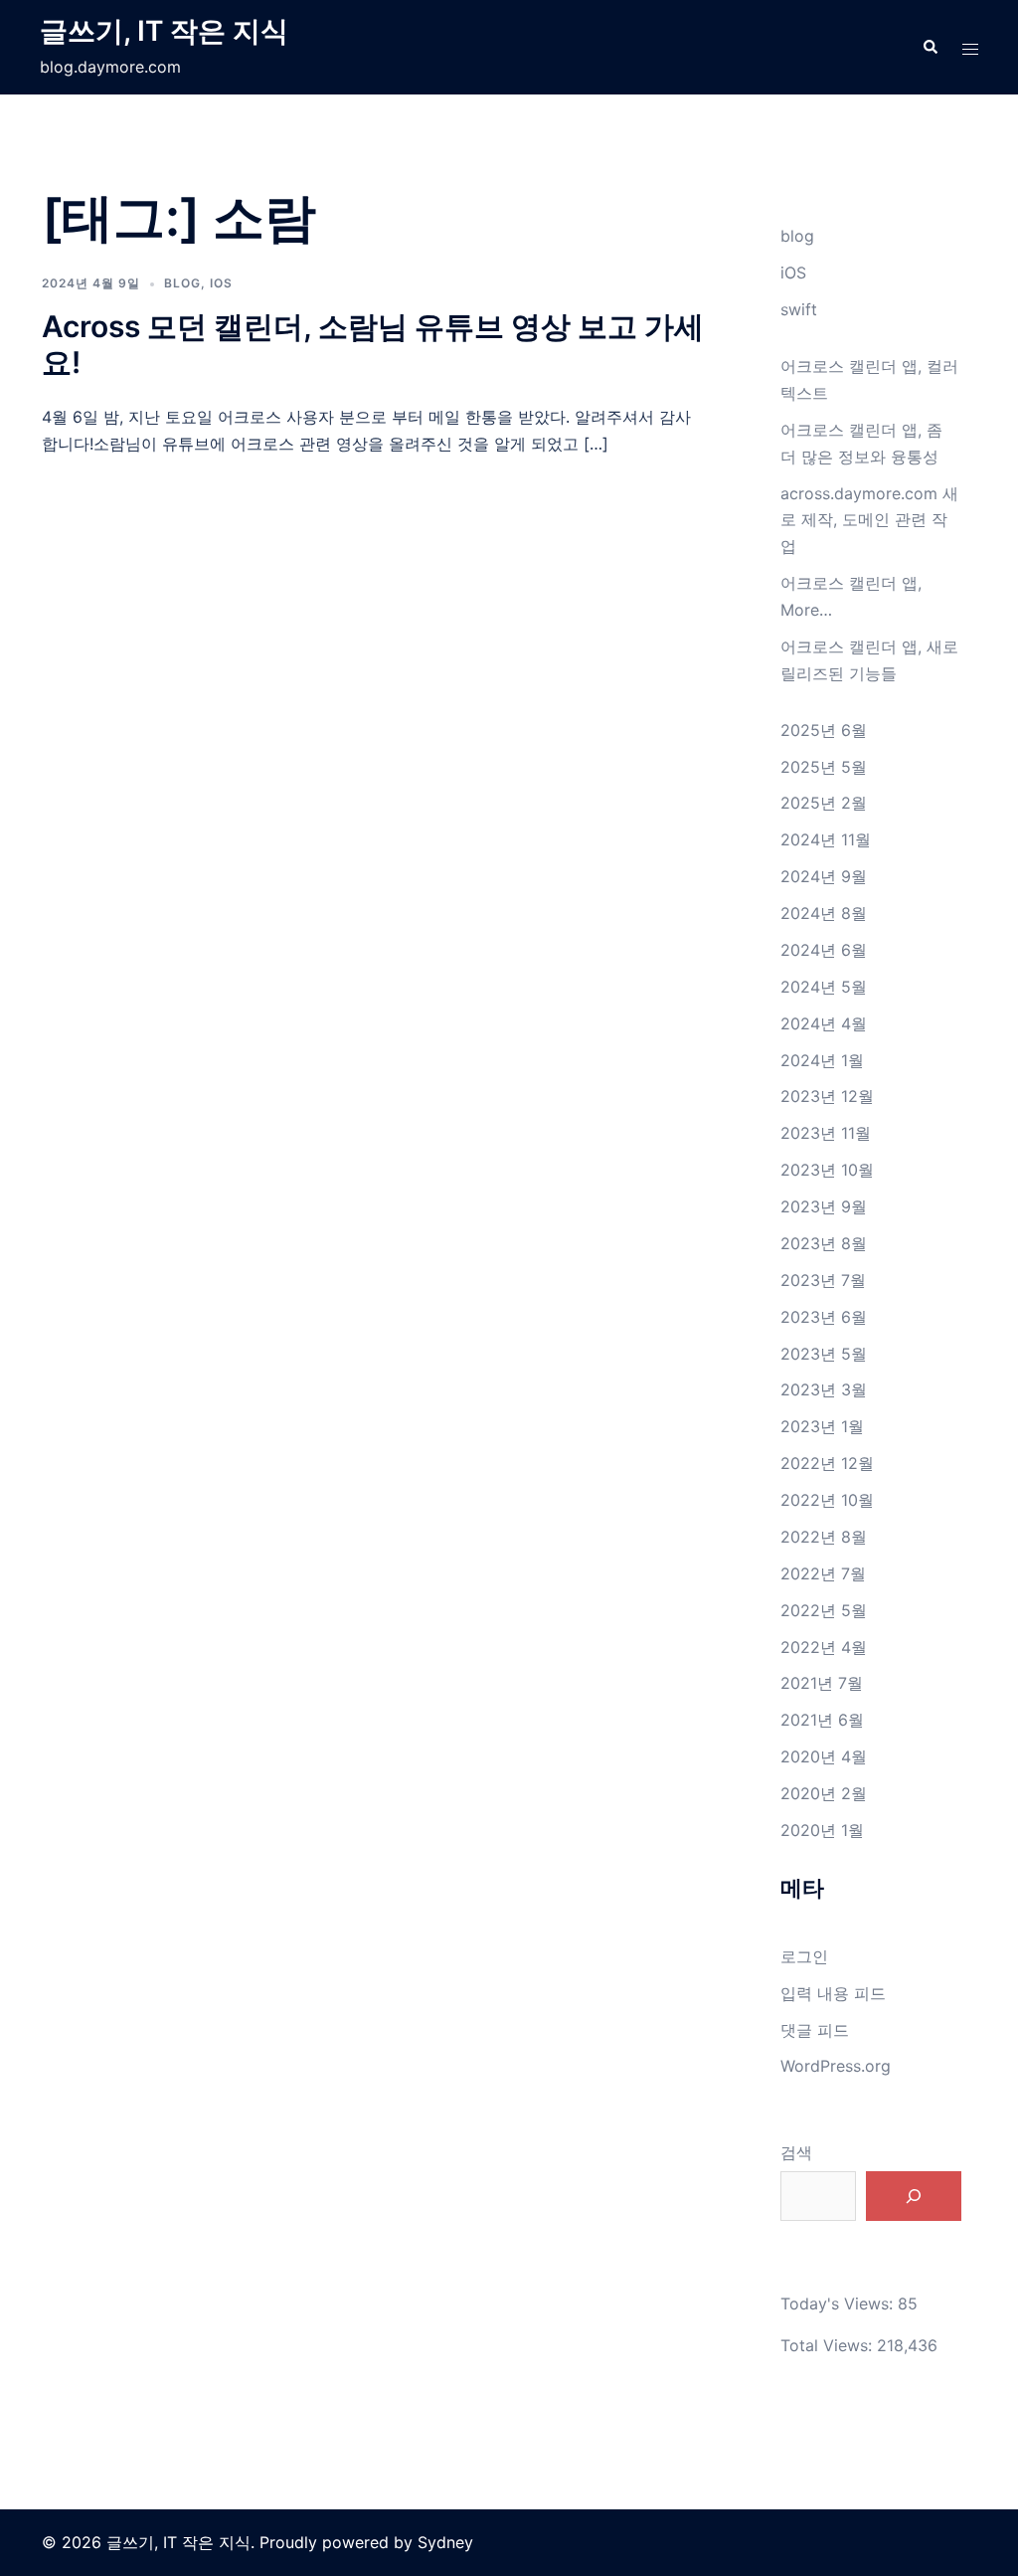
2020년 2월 (824, 1793)
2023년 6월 (824, 1317)
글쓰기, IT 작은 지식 (164, 31)
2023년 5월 (824, 1354)
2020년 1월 (822, 1830)
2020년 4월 (824, 1756)
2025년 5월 (824, 767)
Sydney (445, 2542)
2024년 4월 (824, 1023)
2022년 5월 (824, 1610)
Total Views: (829, 2345)
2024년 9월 (824, 876)
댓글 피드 (815, 2030)
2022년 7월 (823, 1573)
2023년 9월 (824, 1206)
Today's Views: (839, 2303)
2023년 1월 (822, 1426)
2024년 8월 (824, 913)
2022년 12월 (827, 1463)
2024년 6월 (824, 950)
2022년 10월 (827, 1500)
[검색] (914, 2196)
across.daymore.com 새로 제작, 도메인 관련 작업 (869, 520)
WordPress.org (836, 2066)
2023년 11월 (826, 1133)
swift (799, 309)
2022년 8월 (824, 1537)
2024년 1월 (822, 1060)
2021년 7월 (822, 1683)
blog (182, 283)
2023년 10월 (827, 1170)
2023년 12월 (827, 1096)
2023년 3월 (824, 1389)
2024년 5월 (824, 987)
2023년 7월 (823, 1280)
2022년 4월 (824, 1647)
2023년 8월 (824, 1243)
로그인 (804, 1956)
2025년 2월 (824, 803)
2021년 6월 (822, 1720)
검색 (796, 2152)
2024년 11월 (826, 839)
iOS (221, 283)
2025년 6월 (824, 730)
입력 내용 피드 (833, 1993)
